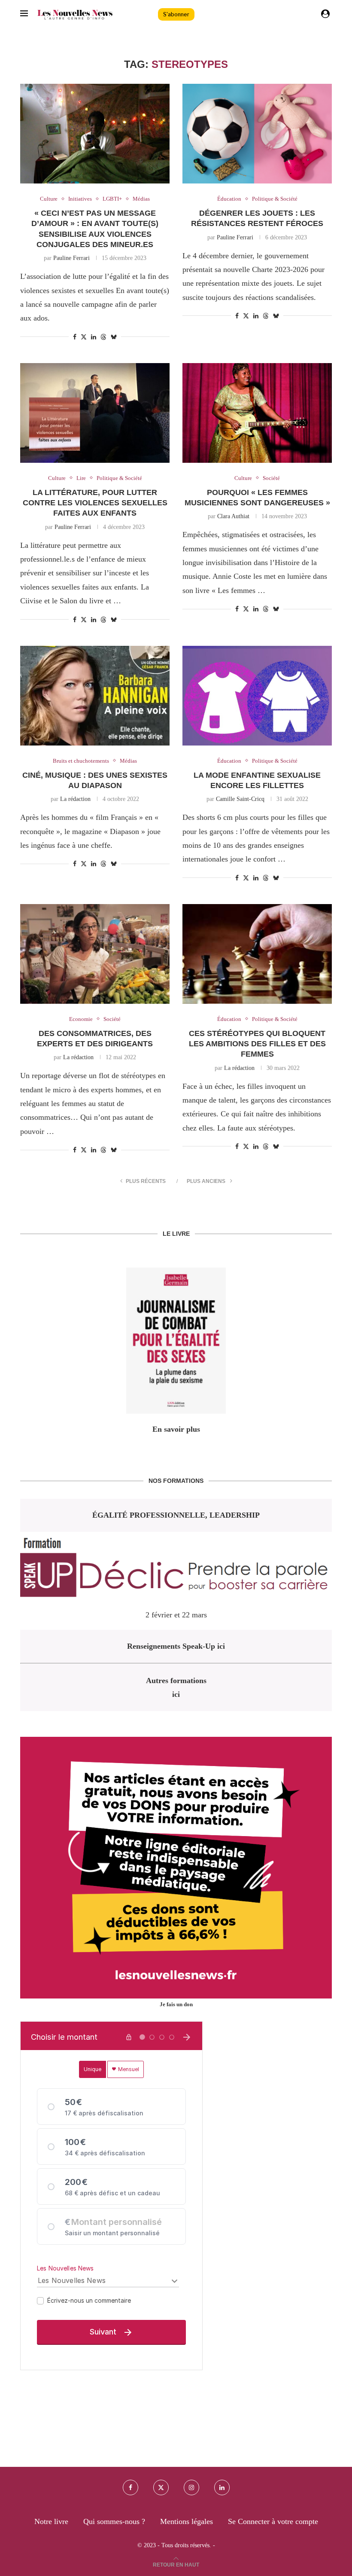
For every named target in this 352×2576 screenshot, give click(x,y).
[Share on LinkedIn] (94, 337)
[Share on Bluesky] (114, 337)
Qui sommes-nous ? (114, 2521)
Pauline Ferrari (71, 258)
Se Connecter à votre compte (273, 2521)
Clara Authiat (233, 516)
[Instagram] (191, 2487)
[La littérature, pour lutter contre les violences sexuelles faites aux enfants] (95, 413)
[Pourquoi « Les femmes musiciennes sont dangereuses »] (257, 413)
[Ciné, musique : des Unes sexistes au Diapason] (95, 696)
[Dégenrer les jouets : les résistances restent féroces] (257, 134)
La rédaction (75, 799)
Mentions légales (187, 2521)
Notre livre (51, 2521)
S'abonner (176, 14)
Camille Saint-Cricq (240, 799)
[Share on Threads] (103, 337)
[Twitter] (161, 2487)
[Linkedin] (222, 2487)
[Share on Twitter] (84, 337)
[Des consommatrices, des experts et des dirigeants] (95, 954)
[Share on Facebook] (75, 337)
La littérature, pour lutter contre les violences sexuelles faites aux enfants (95, 503)
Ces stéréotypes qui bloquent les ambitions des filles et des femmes (257, 1044)
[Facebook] (130, 2487)
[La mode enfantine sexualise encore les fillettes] (257, 696)
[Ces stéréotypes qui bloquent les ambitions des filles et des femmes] (257, 954)
